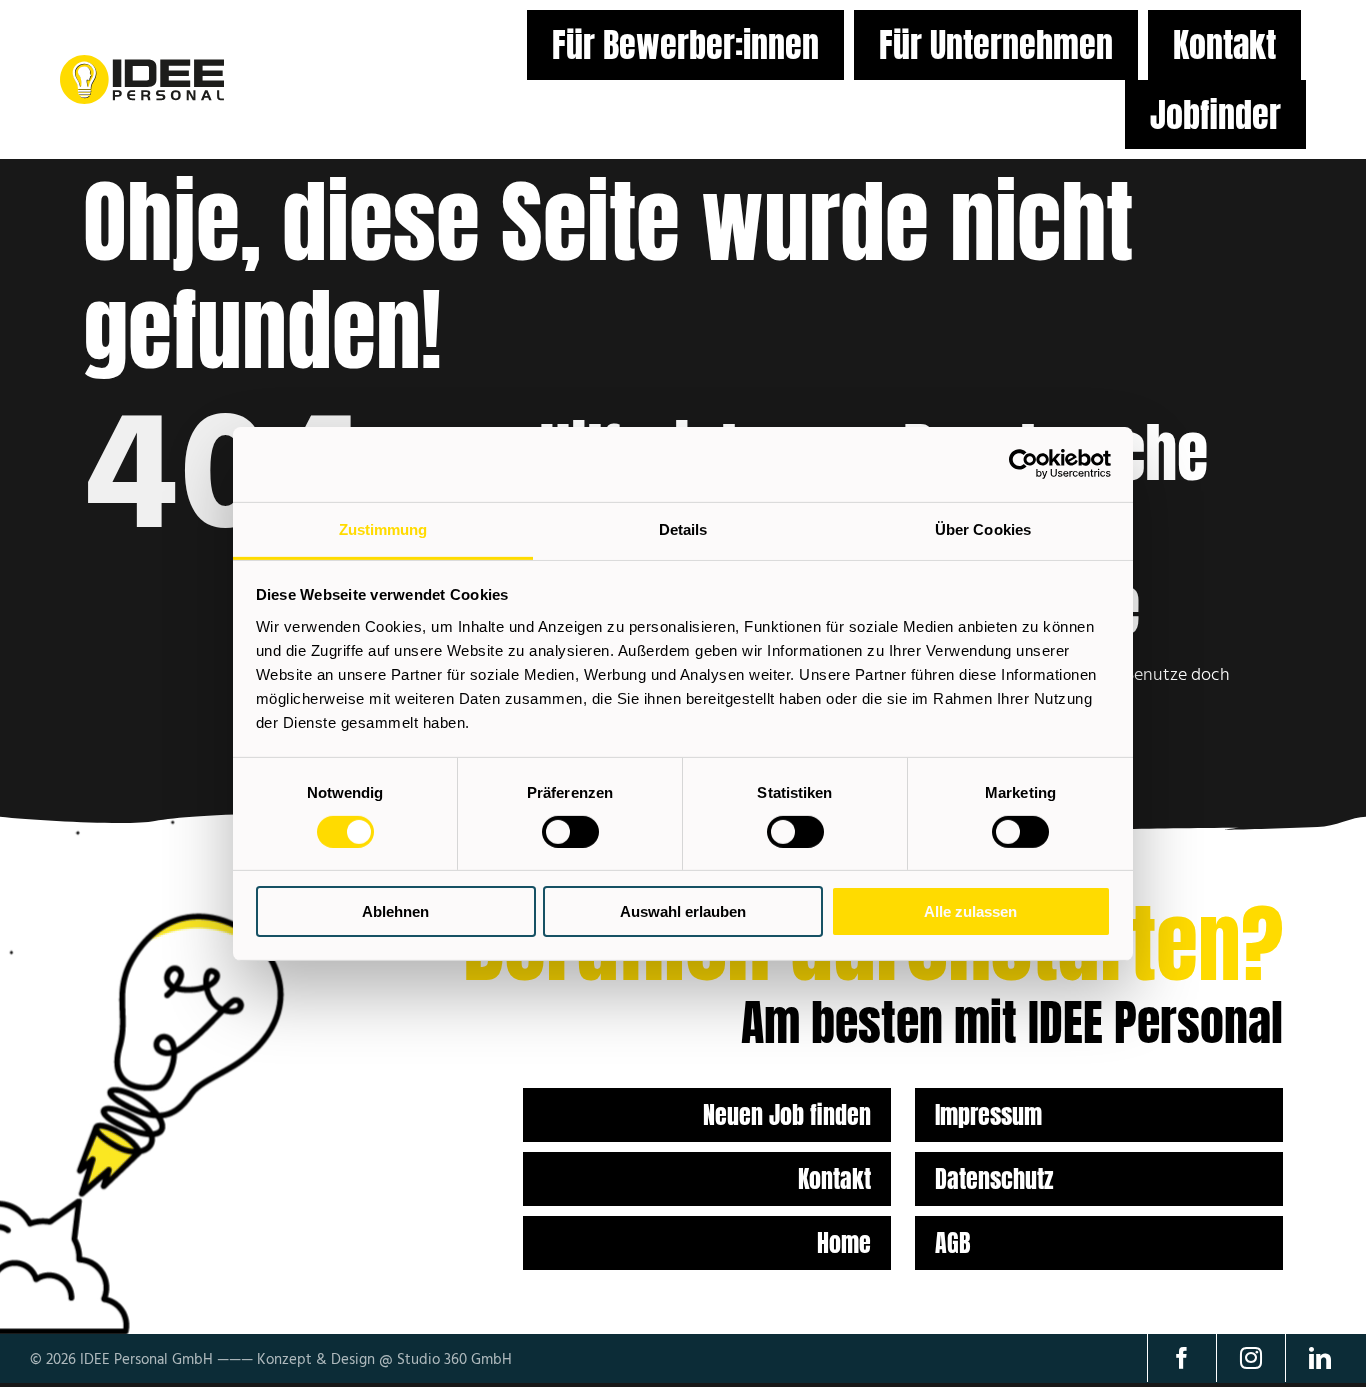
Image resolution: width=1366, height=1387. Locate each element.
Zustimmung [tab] (383, 528)
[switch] (570, 832)
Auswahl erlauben (683, 911)
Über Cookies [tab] (983, 528)
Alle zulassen (970, 911)
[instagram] (1250, 1358)
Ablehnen (395, 911)
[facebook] (1181, 1358)
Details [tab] (683, 528)
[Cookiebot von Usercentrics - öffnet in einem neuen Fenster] (1023, 464)
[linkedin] (1319, 1358)
